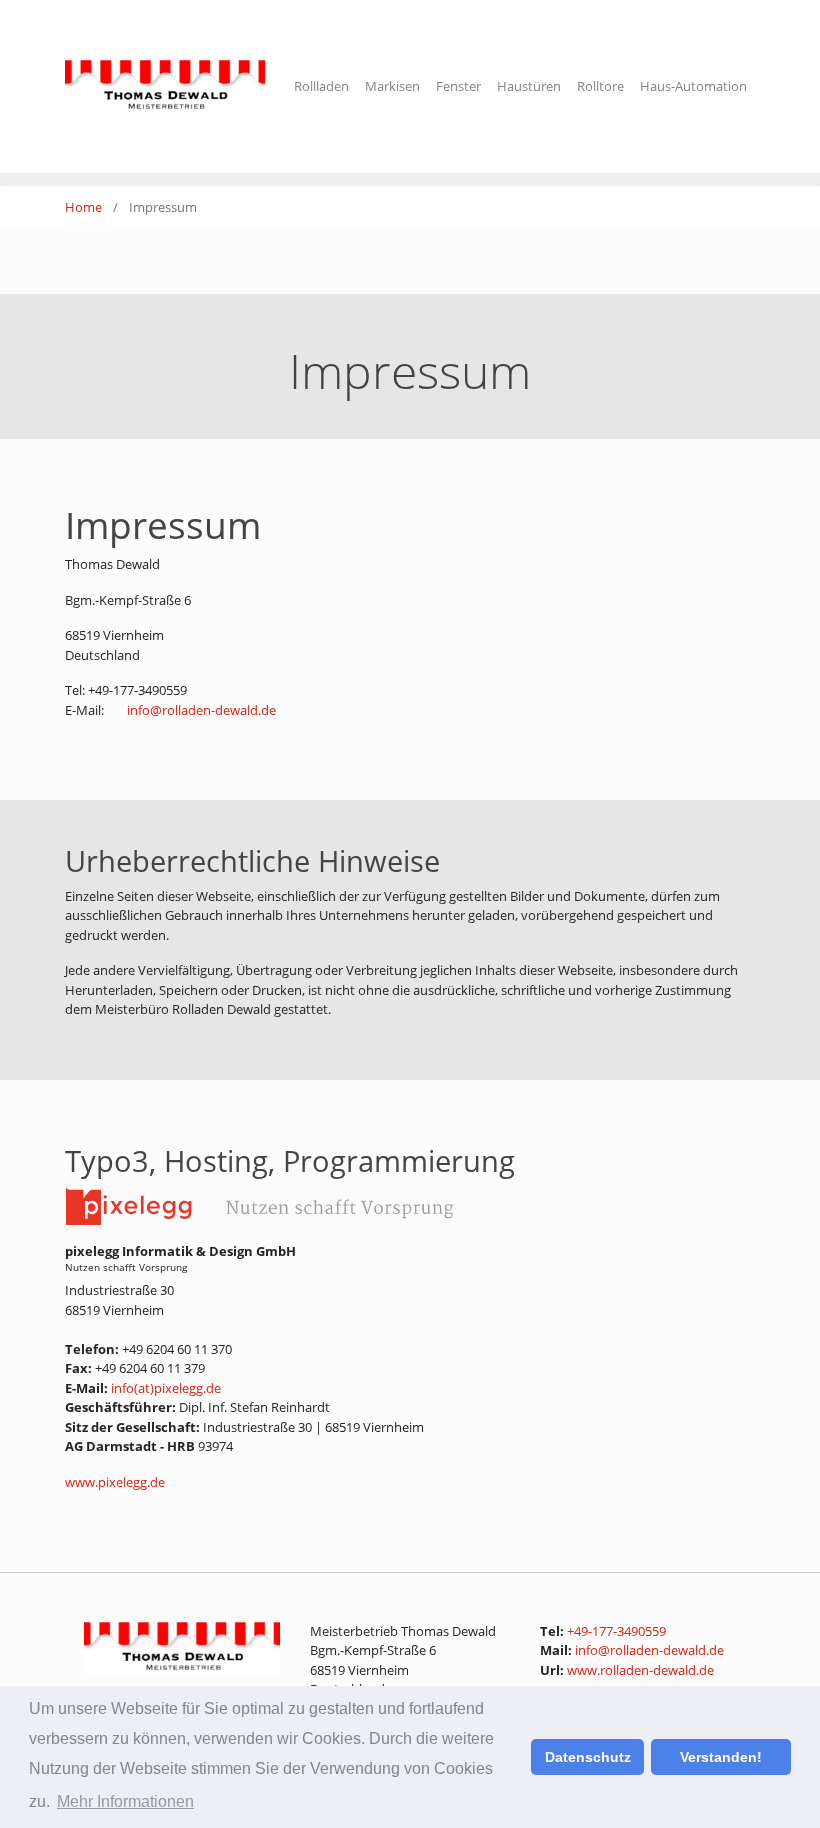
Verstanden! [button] (721, 1757)
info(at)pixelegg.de (166, 1388)
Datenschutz (588, 1757)
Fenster (458, 86)
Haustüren (529, 86)
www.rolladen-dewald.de (640, 1670)
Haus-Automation (693, 86)
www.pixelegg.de (115, 1482)
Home (85, 207)
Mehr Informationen (125, 1801)
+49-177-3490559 (616, 1631)
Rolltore (600, 86)
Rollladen (321, 86)
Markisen (392, 86)
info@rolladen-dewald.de (201, 710)
